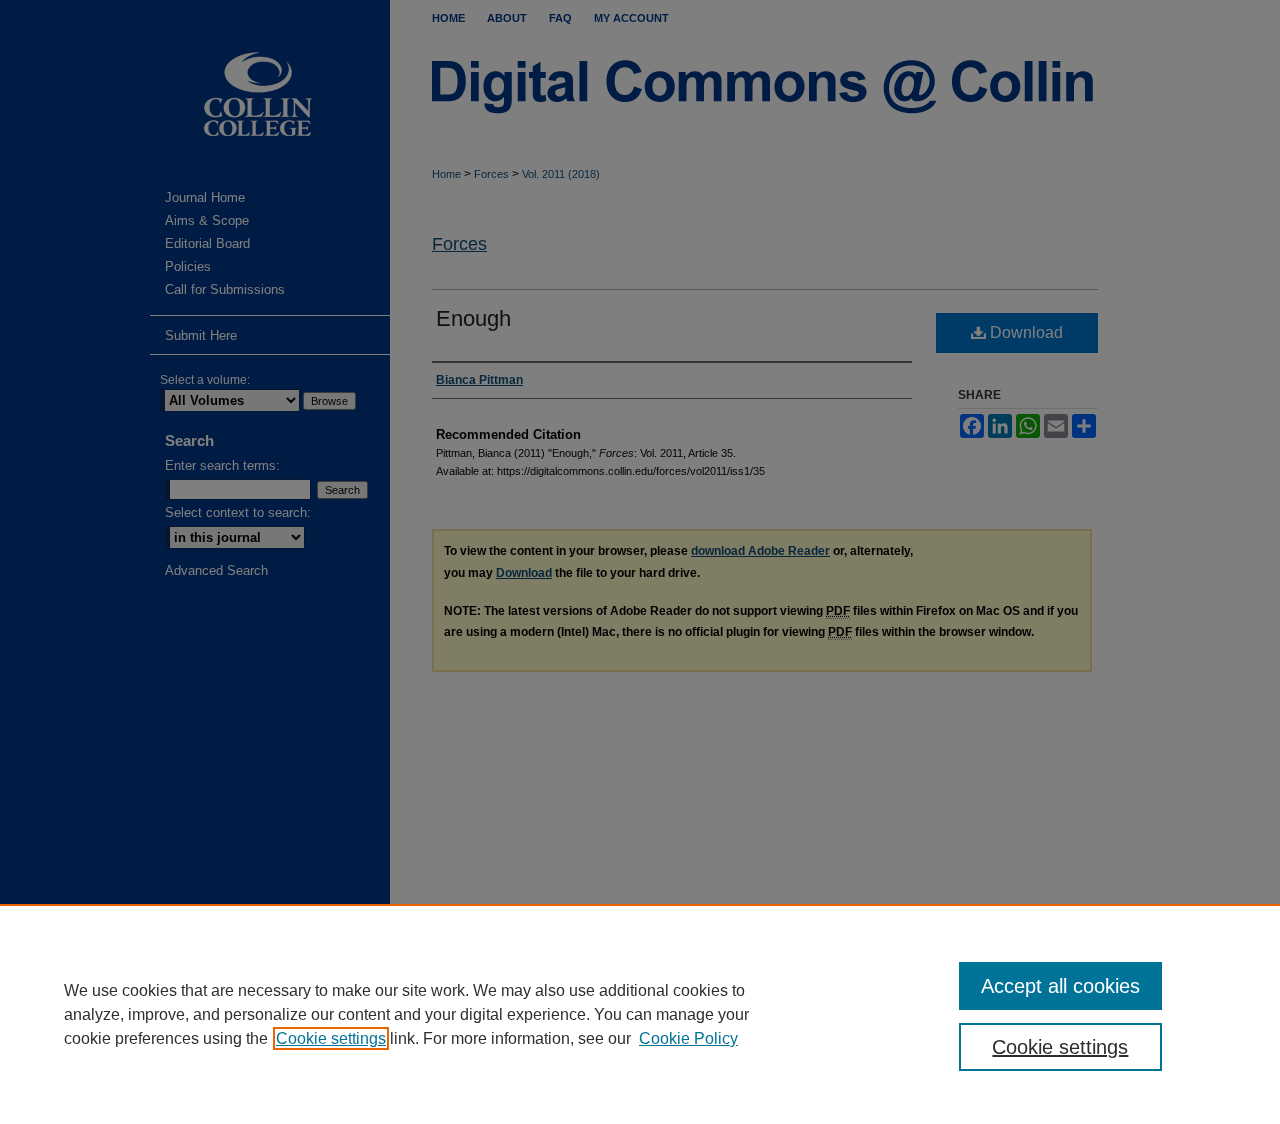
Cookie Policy (688, 1038)
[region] (640, 1014)
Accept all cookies (1060, 986)
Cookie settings (331, 1038)
